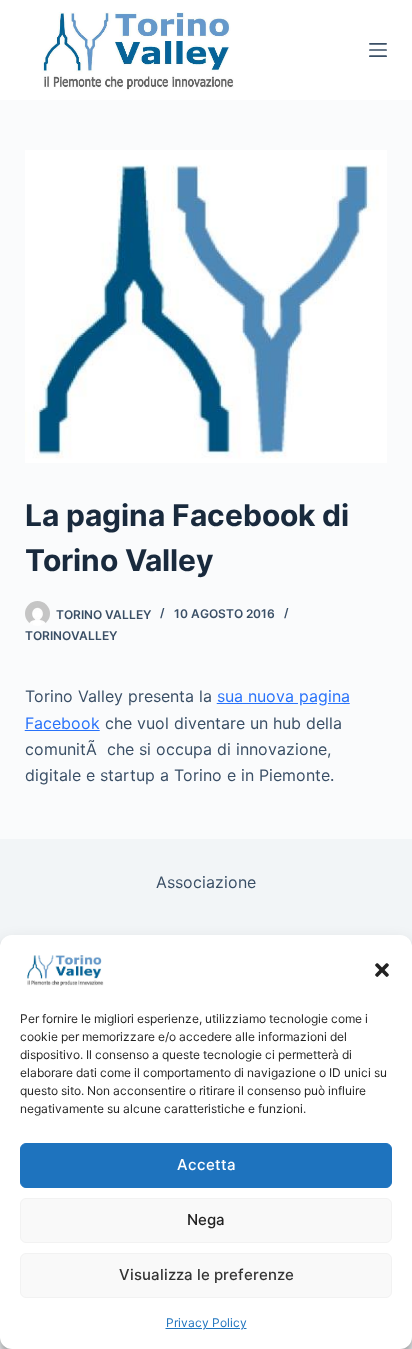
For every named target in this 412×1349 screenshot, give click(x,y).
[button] (382, 970)
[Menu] (378, 50)
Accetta (206, 1164)
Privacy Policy (206, 1322)
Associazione (206, 882)
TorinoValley (71, 635)
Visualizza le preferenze (206, 1274)
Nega (206, 1219)
